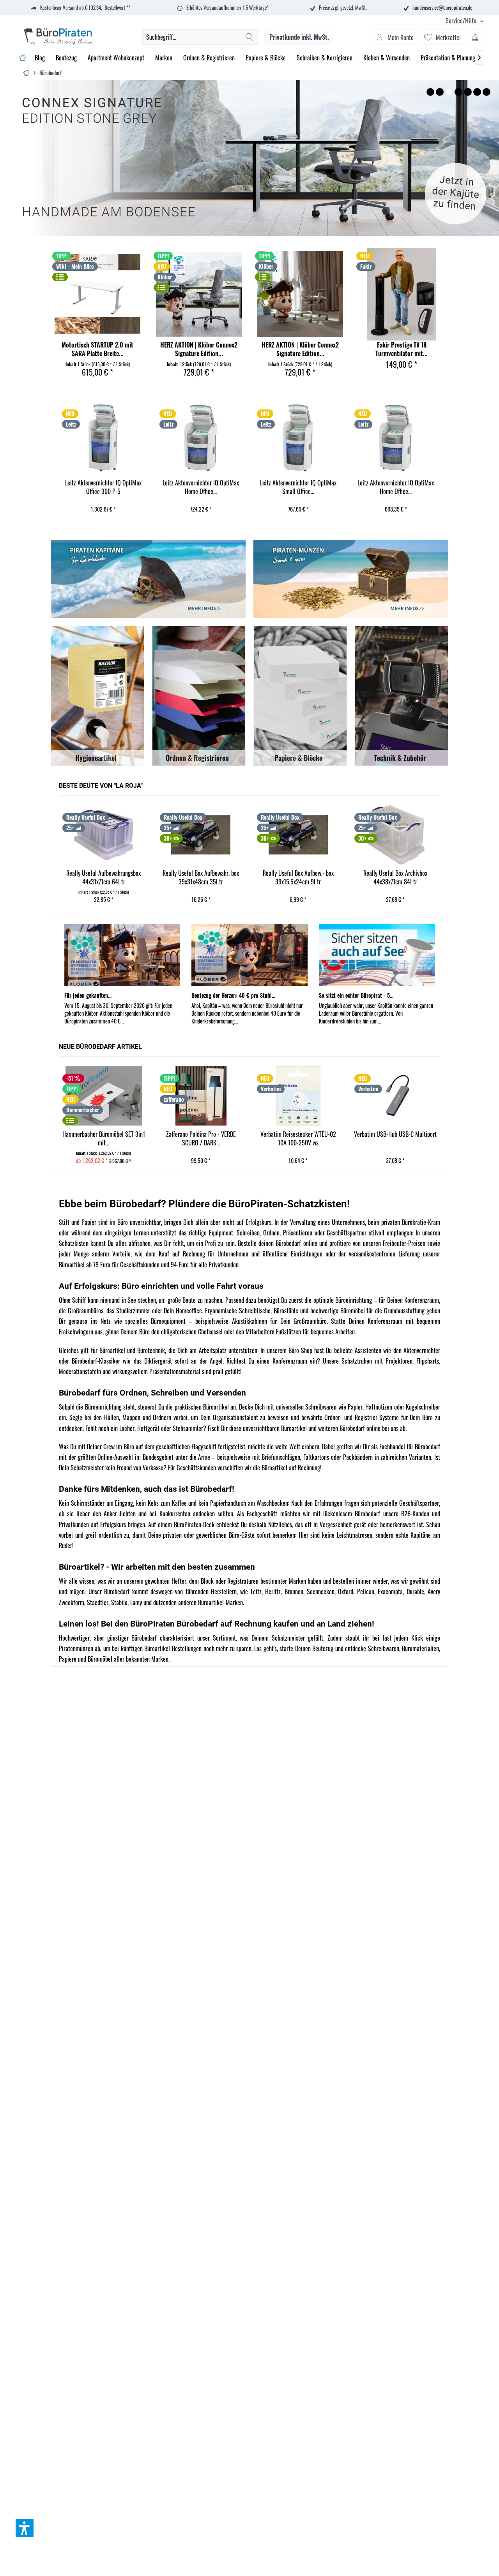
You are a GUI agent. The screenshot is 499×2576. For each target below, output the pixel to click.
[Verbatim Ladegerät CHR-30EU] (396, 438)
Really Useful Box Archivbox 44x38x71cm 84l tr (298, 878)
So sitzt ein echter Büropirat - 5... (356, 995)
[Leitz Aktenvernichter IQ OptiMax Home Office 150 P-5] (104, 438)
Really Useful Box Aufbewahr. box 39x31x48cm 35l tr (104, 878)
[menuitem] (462, 21)
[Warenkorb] (475, 37)
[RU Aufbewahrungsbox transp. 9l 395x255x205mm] (396, 835)
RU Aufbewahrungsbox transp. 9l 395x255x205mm (396, 878)
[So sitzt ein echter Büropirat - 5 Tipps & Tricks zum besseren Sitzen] (377, 955)
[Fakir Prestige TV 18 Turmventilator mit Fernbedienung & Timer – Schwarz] (402, 294)
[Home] (22, 58)
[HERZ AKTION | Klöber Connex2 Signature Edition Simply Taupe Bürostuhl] (300, 294)
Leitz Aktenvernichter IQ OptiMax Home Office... (104, 487)
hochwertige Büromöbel (338, 1311)
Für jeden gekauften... (88, 995)
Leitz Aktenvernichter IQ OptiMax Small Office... (201, 487)
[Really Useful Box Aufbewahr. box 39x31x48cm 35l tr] (104, 835)
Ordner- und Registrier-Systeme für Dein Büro (379, 1417)
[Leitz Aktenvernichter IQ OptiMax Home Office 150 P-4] (299, 438)
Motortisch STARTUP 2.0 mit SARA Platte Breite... (97, 349)
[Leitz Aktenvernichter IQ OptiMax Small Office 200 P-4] (201, 438)
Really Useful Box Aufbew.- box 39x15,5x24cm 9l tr (201, 878)
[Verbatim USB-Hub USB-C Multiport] (396, 1096)
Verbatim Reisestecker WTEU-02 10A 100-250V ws (298, 1139)
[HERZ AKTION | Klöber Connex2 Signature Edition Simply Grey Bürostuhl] (199, 294)
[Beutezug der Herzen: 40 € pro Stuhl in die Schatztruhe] (249, 955)
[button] (25, 2528)
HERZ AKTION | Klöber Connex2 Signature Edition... (199, 349)
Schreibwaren (384, 1648)
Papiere (68, 1659)
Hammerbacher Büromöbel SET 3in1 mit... (104, 1139)
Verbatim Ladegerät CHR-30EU (396, 483)
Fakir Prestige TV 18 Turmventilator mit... (402, 349)
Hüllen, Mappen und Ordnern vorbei (146, 1417)
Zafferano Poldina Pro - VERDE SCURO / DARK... (201, 1139)
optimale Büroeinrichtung (343, 1300)
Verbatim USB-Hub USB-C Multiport (395, 1134)
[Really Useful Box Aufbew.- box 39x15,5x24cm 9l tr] (201, 835)
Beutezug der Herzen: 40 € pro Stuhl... (233, 995)
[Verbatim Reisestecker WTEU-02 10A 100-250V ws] (298, 1096)
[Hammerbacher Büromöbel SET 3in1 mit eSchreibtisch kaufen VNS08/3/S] (104, 1096)
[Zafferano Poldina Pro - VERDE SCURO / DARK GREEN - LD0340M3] (201, 1096)
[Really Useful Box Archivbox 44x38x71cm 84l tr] (299, 835)
